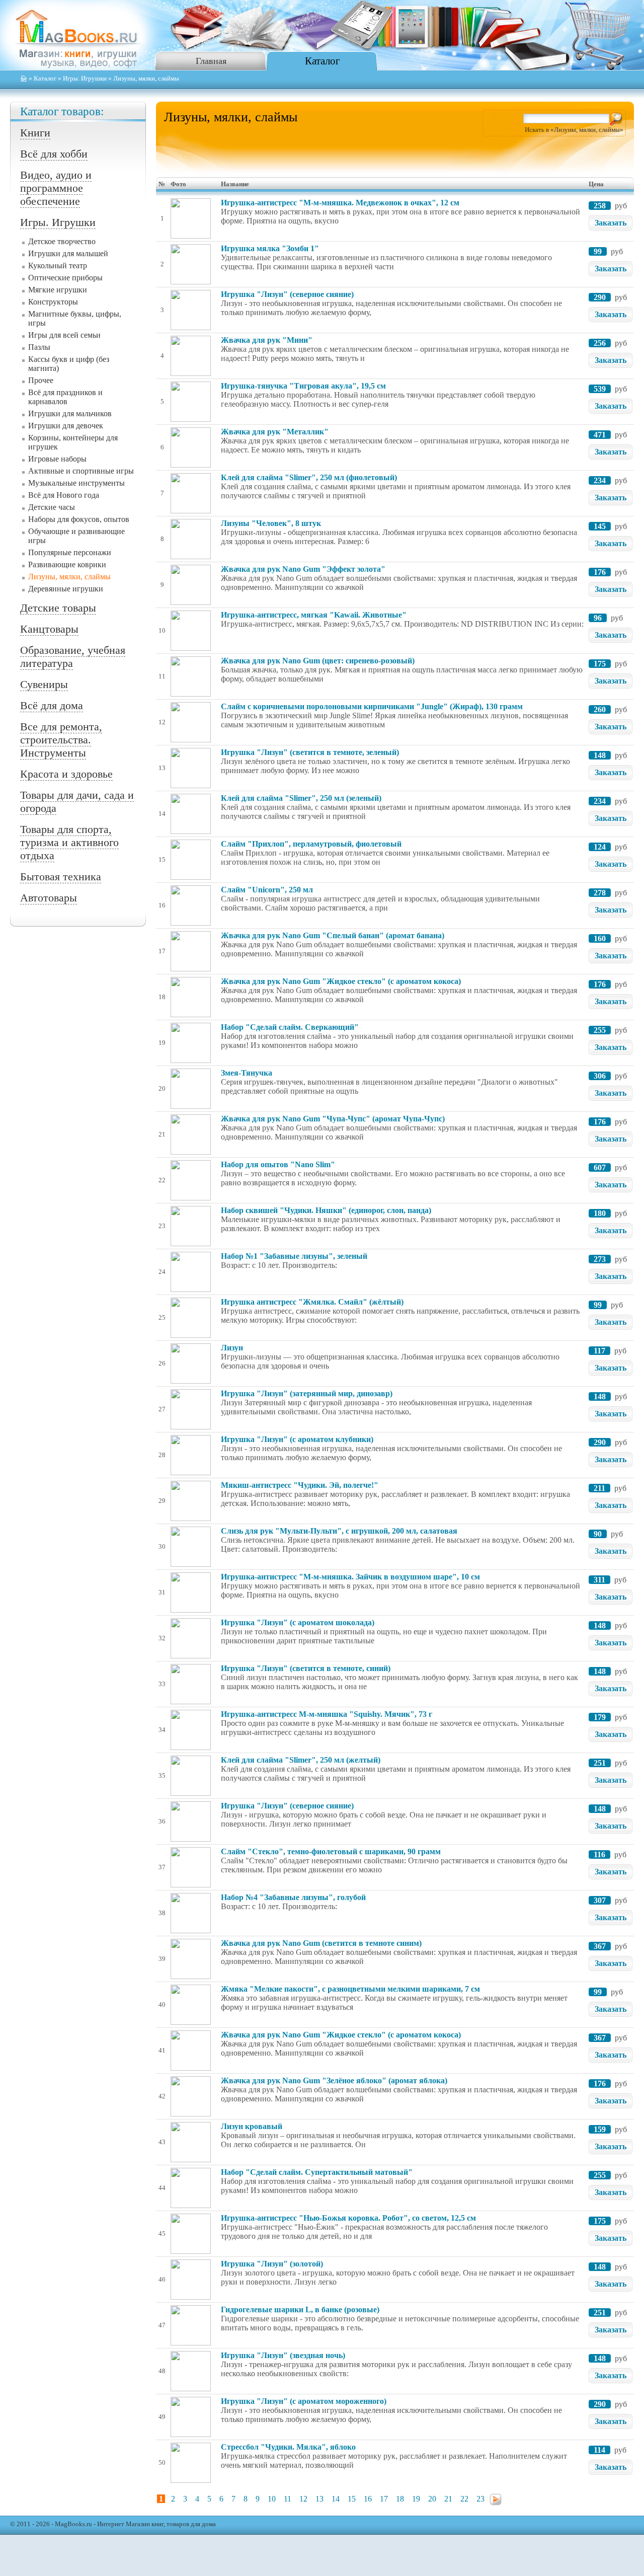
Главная (211, 61)
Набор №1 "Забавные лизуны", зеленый (294, 1256)
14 (336, 2499)
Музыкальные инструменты (76, 483)
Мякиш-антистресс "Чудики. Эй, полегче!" (300, 1485)
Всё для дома (52, 705)
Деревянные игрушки (66, 589)
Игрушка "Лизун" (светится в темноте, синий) (306, 1668)
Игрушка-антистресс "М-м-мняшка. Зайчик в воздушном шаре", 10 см (350, 1577)
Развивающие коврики (67, 564)
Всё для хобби (54, 154)
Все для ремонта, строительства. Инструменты (61, 740)
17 (384, 2499)
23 (480, 2499)
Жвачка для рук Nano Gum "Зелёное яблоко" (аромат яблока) (334, 2080)
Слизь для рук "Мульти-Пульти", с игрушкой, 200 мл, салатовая (339, 1531)
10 (272, 2499)
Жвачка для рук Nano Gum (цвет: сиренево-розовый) (318, 661)
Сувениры (44, 684)
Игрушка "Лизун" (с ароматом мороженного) (304, 2401)
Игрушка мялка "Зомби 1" (270, 248)
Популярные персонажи (70, 552)
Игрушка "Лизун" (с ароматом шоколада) (298, 1622)
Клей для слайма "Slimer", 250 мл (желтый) (301, 1760)
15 (352, 2499)
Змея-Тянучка (247, 1073)
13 (319, 2499)
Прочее (41, 380)
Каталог (323, 61)
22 (464, 2499)
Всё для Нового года (64, 495)
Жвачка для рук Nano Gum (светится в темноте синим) (321, 1943)
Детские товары (58, 608)
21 (448, 2499)
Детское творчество (62, 241)
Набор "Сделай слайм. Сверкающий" (290, 1027)
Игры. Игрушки (85, 79)
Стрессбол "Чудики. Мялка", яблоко (288, 2447)
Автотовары (49, 898)
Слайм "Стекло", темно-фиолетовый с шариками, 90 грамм (331, 1851)
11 (288, 2499)
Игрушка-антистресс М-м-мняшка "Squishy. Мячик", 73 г (327, 1714)
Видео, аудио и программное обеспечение (56, 188)
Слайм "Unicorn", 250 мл (267, 890)
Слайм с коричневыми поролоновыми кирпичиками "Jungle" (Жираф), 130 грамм (372, 706)
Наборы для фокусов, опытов (79, 519)
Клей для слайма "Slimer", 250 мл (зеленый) (301, 798)
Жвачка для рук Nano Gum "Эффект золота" (303, 569)
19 (416, 2499)
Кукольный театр (58, 266)
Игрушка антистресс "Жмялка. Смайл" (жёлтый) (312, 1302)
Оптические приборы (65, 278)
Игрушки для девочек (66, 426)
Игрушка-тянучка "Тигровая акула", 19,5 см (303, 386)
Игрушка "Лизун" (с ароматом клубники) (297, 1439)
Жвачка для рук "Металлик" (275, 432)
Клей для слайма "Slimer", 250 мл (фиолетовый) (309, 477)
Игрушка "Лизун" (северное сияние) (287, 294)
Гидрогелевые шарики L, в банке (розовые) (300, 2309)
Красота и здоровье (66, 774)
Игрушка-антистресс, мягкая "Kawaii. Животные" (314, 615)
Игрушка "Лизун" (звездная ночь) (283, 2355)
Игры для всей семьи (64, 335)
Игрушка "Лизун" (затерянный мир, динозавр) (307, 1393)
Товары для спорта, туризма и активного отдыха (69, 842)
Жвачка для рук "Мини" (267, 340)
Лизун (232, 1348)
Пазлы (39, 347)
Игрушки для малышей (68, 253)
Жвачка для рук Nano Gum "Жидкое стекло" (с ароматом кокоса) (341, 981)
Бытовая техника (61, 877)
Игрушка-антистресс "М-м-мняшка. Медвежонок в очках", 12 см (340, 203)
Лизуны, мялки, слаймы (69, 577)
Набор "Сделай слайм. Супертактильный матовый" (317, 2172)
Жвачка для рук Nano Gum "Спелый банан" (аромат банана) (333, 935)
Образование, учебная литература (73, 657)
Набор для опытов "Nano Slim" (278, 1164)
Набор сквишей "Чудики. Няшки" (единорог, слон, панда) (326, 1210)
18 (400, 2499)
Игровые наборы (57, 459)
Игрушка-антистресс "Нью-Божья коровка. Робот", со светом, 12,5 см (348, 2218)
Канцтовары (49, 629)
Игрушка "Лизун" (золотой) (272, 2264)
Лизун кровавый (252, 2126)
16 (368, 2499)
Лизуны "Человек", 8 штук (271, 523)
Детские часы (52, 507)
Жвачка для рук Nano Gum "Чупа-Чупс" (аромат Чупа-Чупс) (333, 1119)
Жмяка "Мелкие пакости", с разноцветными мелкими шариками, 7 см (350, 1989)
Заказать (611, 223)
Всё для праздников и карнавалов (65, 397)
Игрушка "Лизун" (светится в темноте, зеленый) (310, 752)
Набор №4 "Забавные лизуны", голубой (293, 1897)
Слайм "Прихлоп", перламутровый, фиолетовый (311, 844)
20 (432, 2499)
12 (303, 2499)
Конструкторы (53, 302)
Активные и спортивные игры (81, 471)
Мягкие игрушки (58, 290)
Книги (35, 133)
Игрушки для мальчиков (70, 413)
